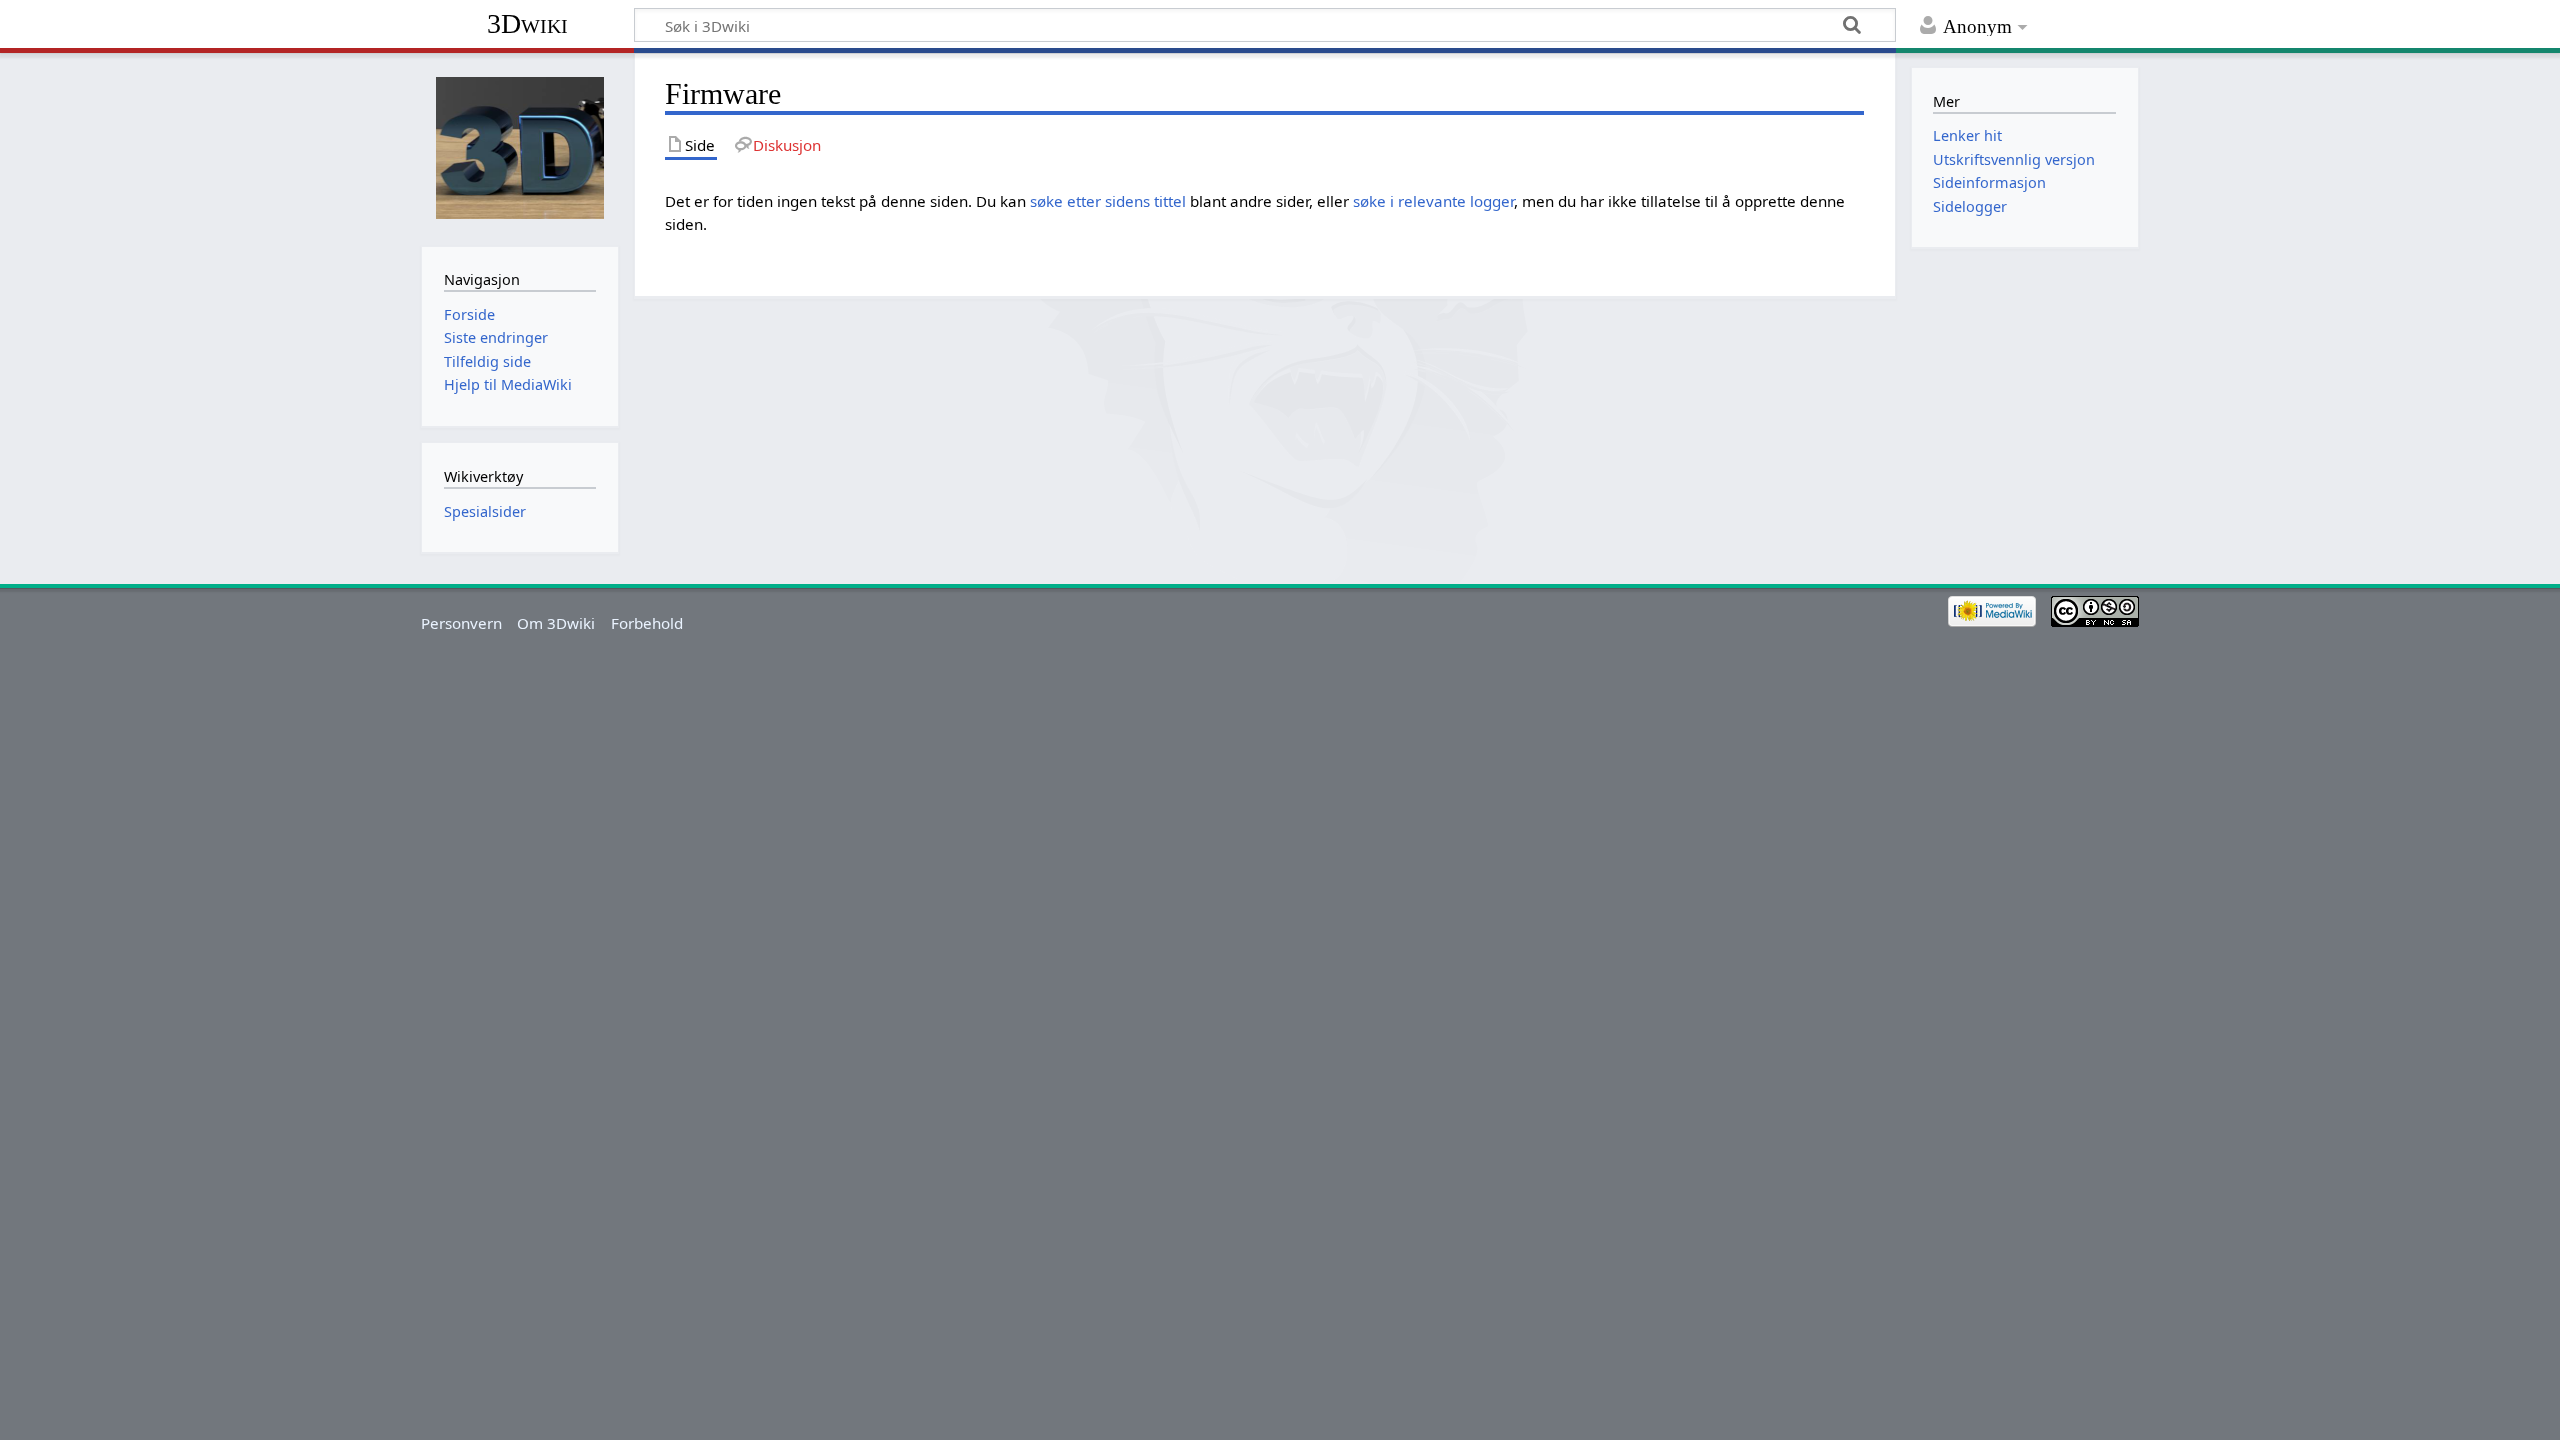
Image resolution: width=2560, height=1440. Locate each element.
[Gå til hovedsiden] (519, 147)
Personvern (461, 623)
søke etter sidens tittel (1108, 201)
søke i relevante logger (1433, 201)
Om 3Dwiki (556, 623)
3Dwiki (527, 23)
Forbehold (647, 623)
